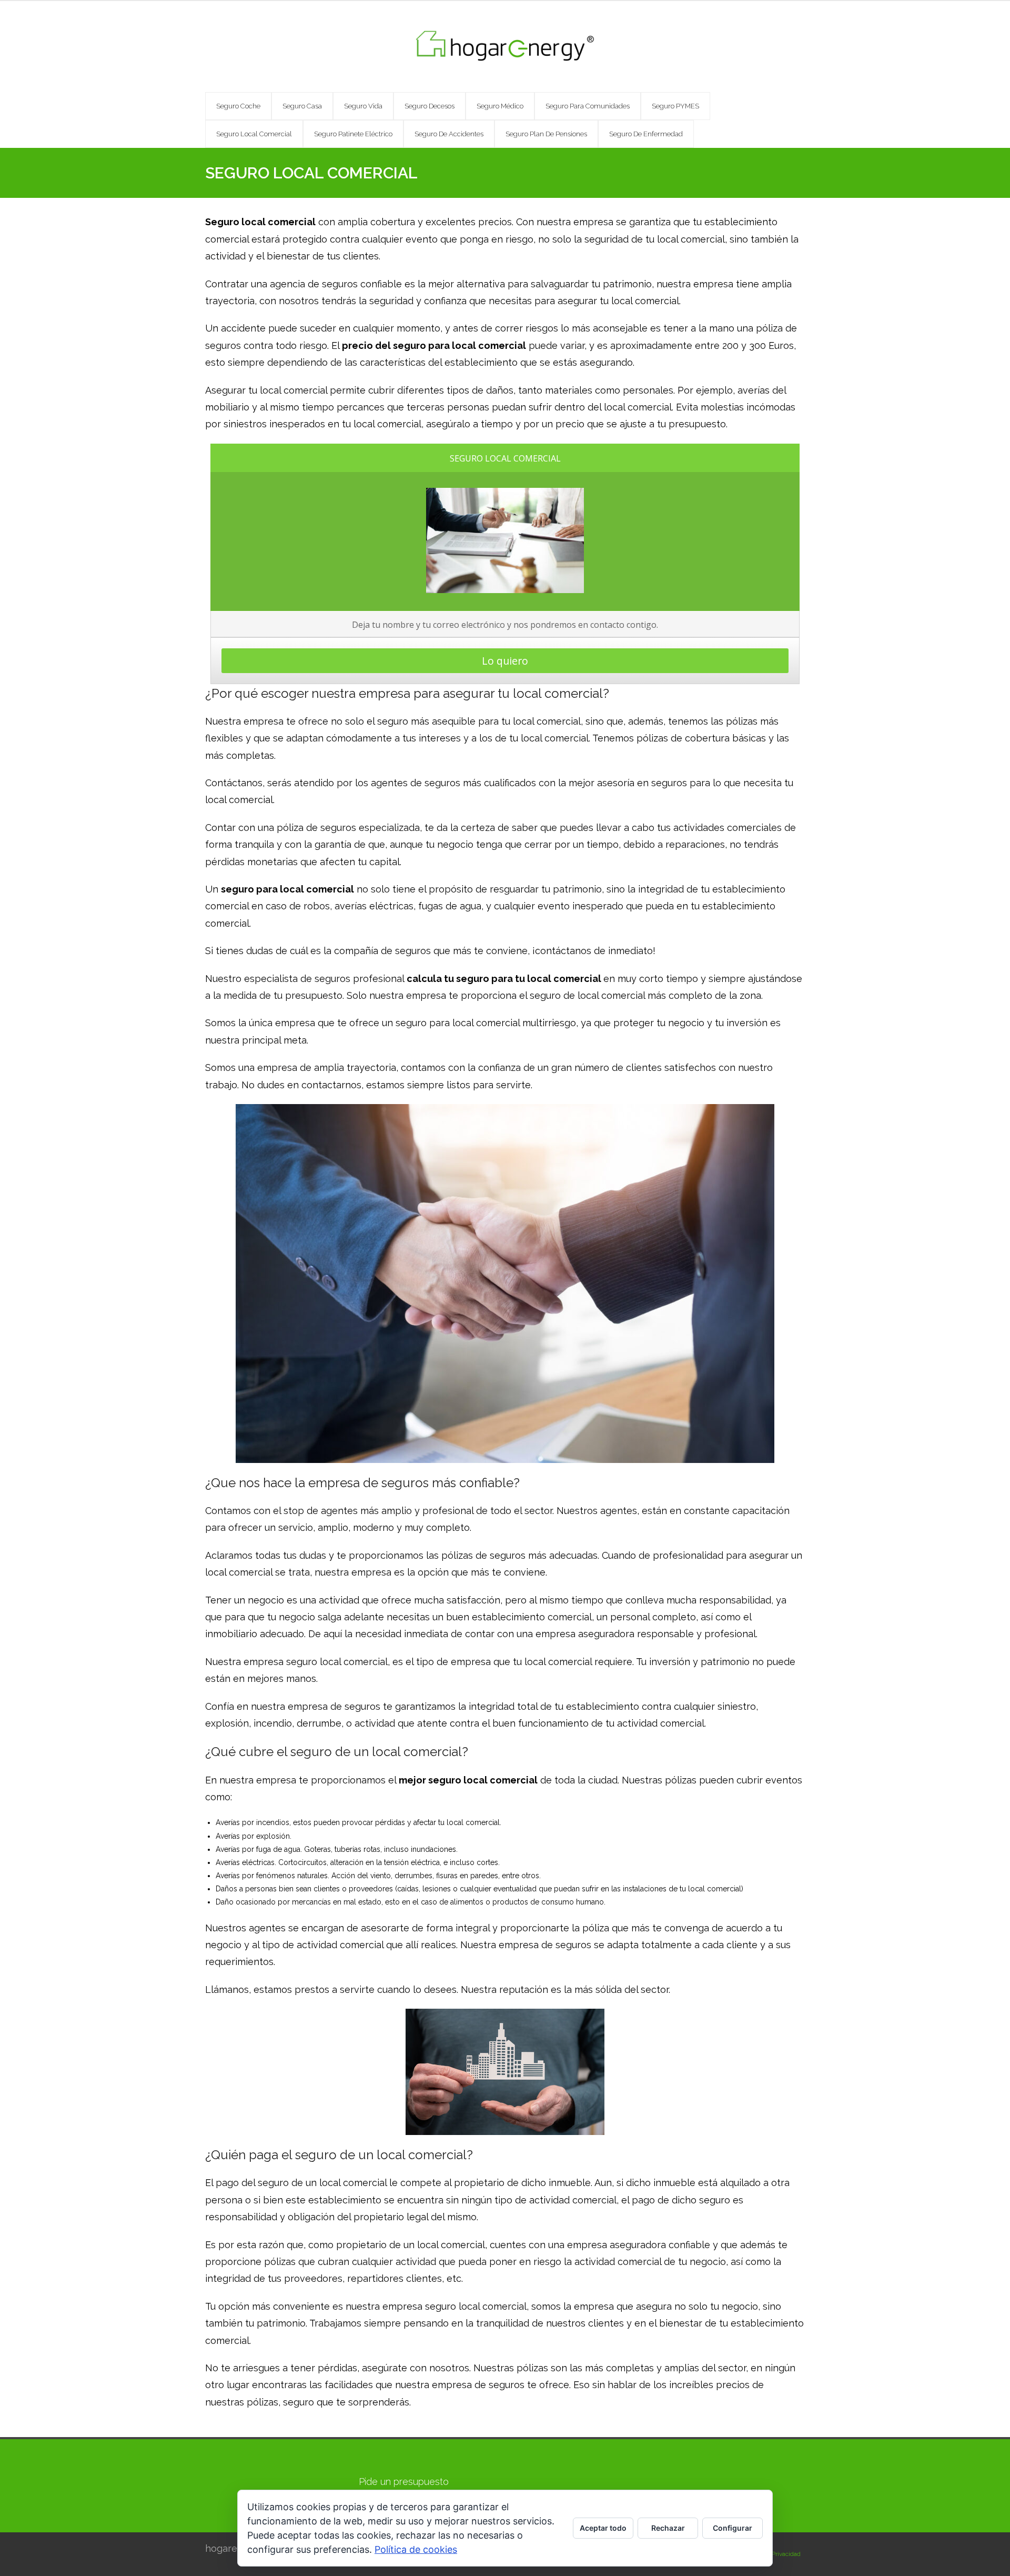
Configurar (733, 2528)
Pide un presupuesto (404, 2482)
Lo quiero (505, 661)
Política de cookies (416, 2549)
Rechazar (668, 2528)
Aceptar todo (603, 2528)
